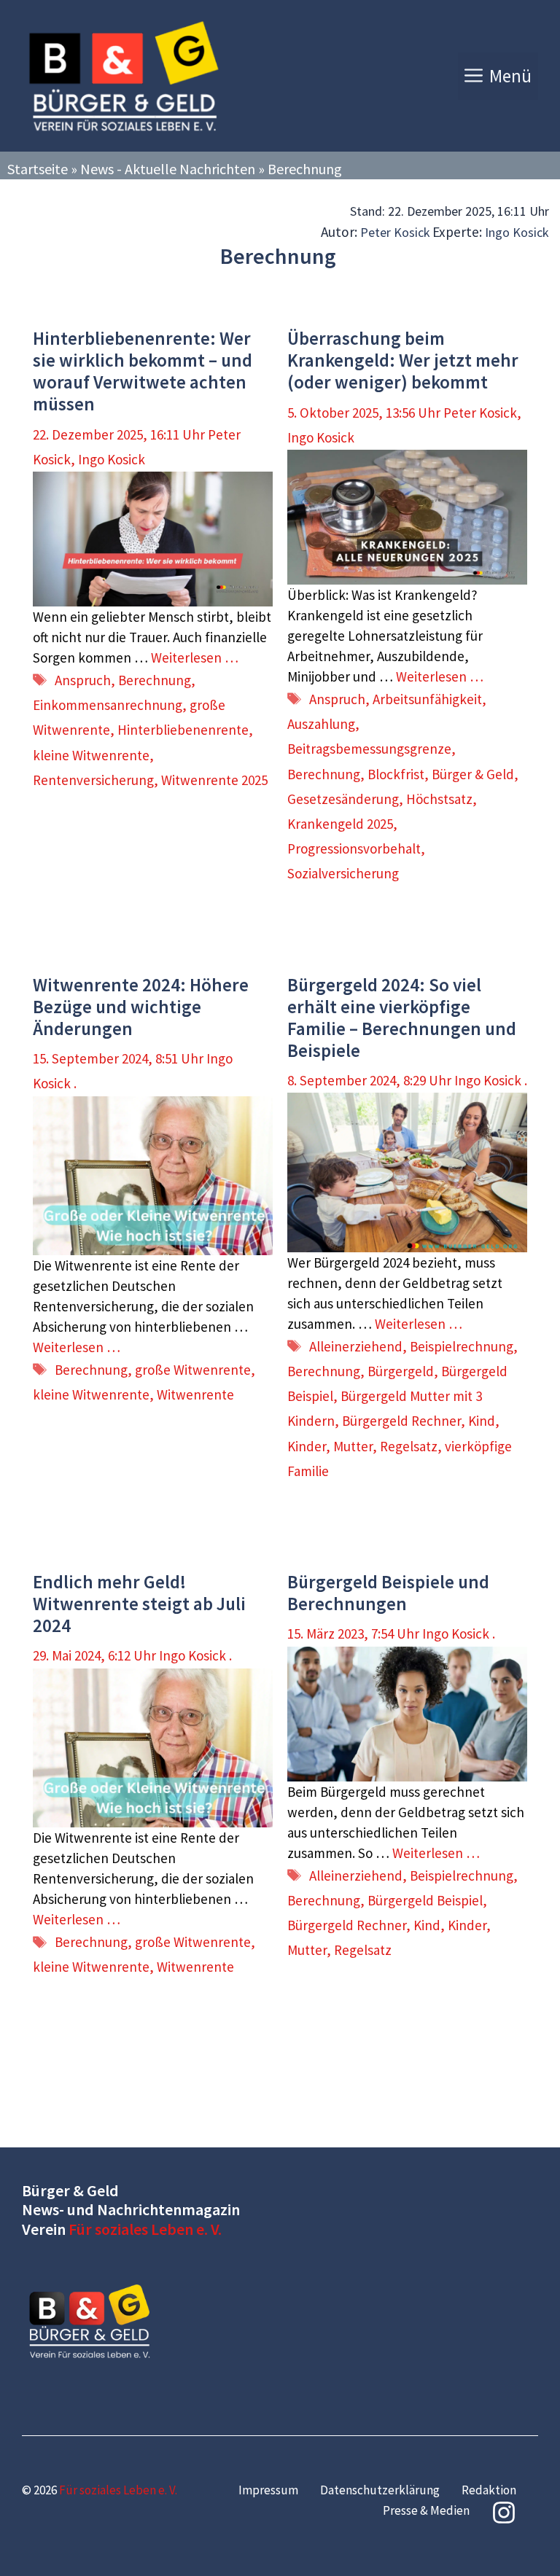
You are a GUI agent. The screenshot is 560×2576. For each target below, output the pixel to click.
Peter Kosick (395, 232)
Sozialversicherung (343, 873)
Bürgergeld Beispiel (425, 1900)
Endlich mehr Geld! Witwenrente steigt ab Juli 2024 (139, 1604)
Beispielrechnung (462, 1346)
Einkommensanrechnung (108, 705)
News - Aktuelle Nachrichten (168, 169)
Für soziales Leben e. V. (145, 2229)
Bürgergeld (401, 1371)
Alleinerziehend (356, 1346)
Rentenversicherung (93, 780)
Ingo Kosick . (491, 1080)
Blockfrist (396, 774)
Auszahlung (321, 724)
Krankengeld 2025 (340, 824)
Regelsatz (409, 1446)
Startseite (38, 169)
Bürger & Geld (473, 774)
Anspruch (83, 680)
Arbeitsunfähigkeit (427, 699)
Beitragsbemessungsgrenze (369, 749)
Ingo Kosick (517, 232)
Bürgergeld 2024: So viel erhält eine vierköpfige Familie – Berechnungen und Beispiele (402, 1018)
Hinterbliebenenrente (183, 730)
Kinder (307, 1446)
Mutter (353, 1446)
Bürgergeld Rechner (401, 1421)
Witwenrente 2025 (214, 780)
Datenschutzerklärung (380, 2490)
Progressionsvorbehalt (354, 848)
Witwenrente (195, 1394)
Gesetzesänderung (343, 799)
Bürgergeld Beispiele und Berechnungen (388, 1593)
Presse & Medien (426, 2510)
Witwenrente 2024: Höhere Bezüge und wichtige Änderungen (141, 1007)
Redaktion (489, 2490)
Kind (482, 1421)
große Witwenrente (193, 1370)
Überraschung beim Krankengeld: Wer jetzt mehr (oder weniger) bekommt (403, 360)
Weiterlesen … (195, 657)
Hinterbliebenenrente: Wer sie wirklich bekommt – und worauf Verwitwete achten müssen (143, 371)
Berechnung (155, 680)
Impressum (268, 2490)
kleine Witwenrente (91, 755)
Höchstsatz (439, 799)
